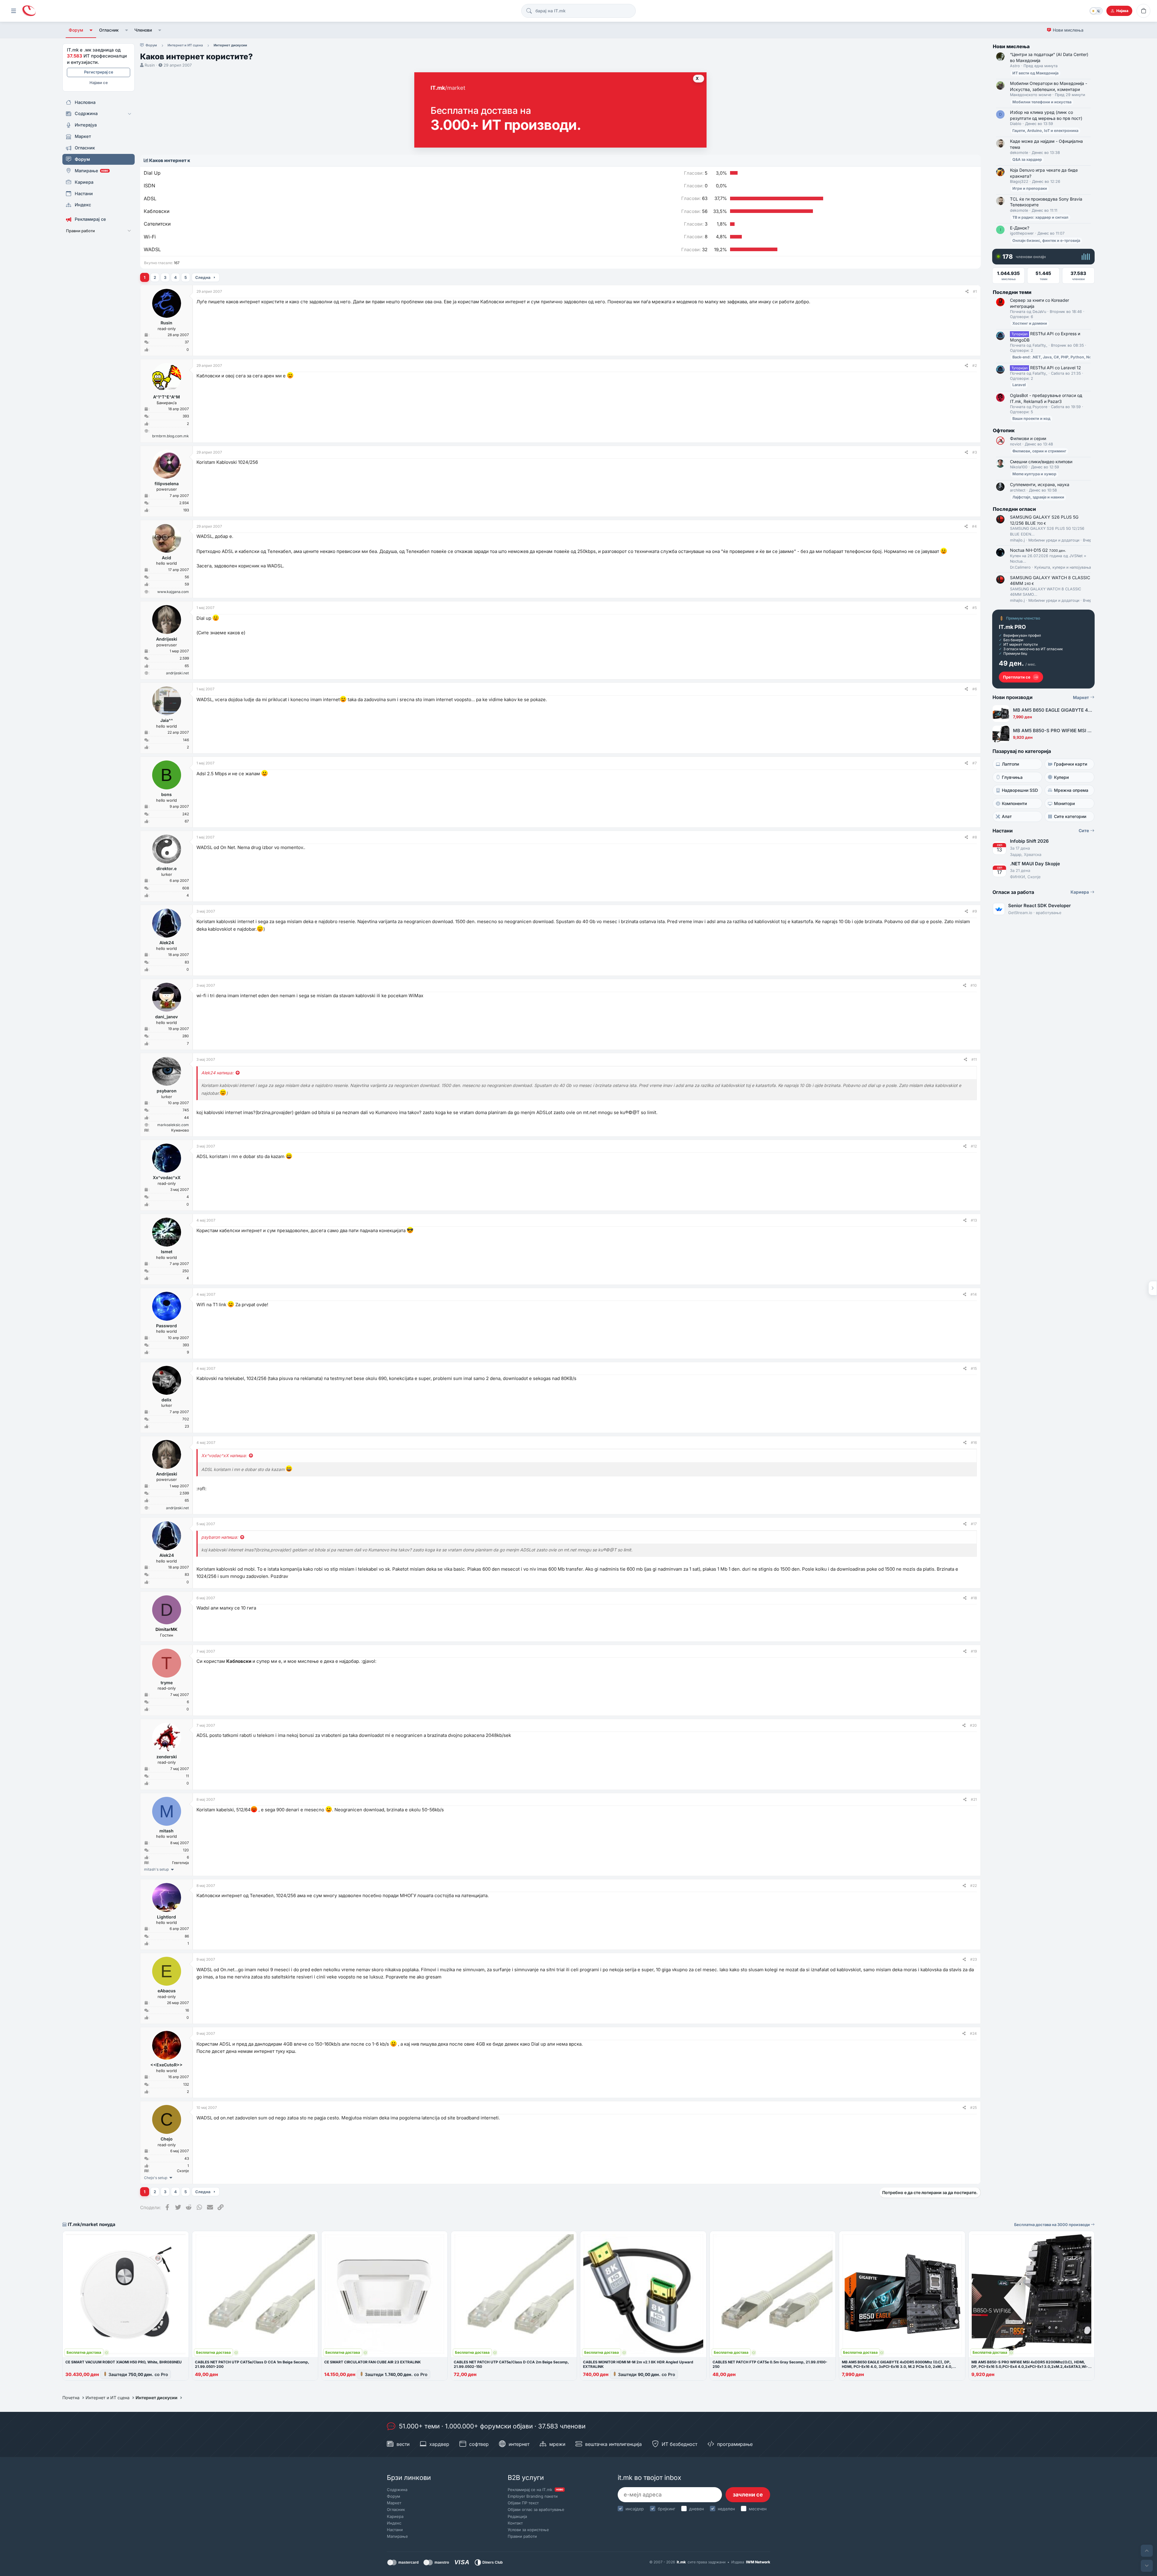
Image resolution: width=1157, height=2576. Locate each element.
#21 (974, 1799)
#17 (974, 1524)
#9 (975, 911)
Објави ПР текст (523, 2503)
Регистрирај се (99, 72)
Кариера (1080, 892)
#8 (975, 837)
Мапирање (397, 2536)
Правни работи (522, 2536)
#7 (975, 763)
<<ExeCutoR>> (166, 2065)
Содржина (397, 2490)
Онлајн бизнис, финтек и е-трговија (1046, 240)
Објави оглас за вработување (536, 2509)
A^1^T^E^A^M (166, 397)
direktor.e (166, 868)
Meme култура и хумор (1034, 474)
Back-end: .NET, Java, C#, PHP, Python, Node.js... (1058, 357)
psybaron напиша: (220, 1537)
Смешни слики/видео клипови (1041, 462)
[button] (91, 30)
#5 (975, 608)
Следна (203, 277)
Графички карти (1071, 764)
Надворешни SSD (1020, 790)
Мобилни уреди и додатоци (1054, 540)
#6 (975, 689)
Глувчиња (1012, 777)
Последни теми (1012, 292)
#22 (974, 1886)
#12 (974, 1146)
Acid (166, 558)
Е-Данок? (1020, 228)
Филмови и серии (1028, 438)
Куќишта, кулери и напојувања (1063, 567)
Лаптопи (1010, 764)
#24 (973, 2033)
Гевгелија (180, 1863)
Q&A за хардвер (1027, 159)
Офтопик (1004, 430)
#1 (975, 291)
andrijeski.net (177, 673)
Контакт (515, 2523)
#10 (974, 985)
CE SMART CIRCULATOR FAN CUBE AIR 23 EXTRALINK (373, 2362)
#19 (974, 1651)
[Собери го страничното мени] (14, 11)
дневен (696, 2509)
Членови (143, 30)
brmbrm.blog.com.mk (171, 436)
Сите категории (1070, 816)
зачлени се (748, 2495)
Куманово (180, 1130)
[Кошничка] (1143, 11)
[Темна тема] (1096, 11)
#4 (974, 526)
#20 (973, 1725)
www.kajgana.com (173, 592)
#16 (974, 1443)
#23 (974, 1959)
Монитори (1064, 803)
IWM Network (758, 2562)
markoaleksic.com (173, 1125)
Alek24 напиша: (217, 1073)
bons (166, 794)
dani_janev (166, 1017)
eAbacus (167, 1991)
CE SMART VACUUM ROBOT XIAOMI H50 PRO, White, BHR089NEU (124, 2362)
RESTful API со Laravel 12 (1046, 368)
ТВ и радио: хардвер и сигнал (1040, 217)
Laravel (1019, 385)
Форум (76, 30)
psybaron (167, 1091)
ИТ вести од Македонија (1035, 73)
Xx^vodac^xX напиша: (224, 1455)
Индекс (394, 2523)
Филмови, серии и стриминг (1039, 451)
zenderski (167, 1757)
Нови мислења (1068, 30)
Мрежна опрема (1071, 790)
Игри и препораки (1030, 188)
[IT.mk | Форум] (29, 11)
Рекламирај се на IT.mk (535, 2490)
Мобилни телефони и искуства (1042, 102)
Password (166, 1326)
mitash (166, 1831)
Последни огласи (1014, 509)
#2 (975, 365)
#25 (974, 2108)
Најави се (99, 83)
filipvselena (167, 484)
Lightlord (166, 1917)
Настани (395, 2530)
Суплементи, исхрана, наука (1040, 484)
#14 (974, 1294)
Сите (1084, 831)
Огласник (109, 30)
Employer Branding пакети (533, 2496)
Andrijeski (167, 639)
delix (166, 1400)
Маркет (1082, 697)
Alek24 (167, 943)
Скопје (183, 2171)
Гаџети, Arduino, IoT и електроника (1045, 131)
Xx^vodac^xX (167, 1177)
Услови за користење (528, 2530)
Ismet (167, 1252)
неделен (726, 2509)
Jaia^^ (167, 720)
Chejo (167, 2139)
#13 (974, 1220)
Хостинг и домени (1030, 323)
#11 (974, 1059)
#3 (975, 452)
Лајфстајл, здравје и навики (1038, 497)
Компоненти (1014, 803)
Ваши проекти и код (1031, 418)
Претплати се (1017, 677)
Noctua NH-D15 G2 (1038, 550)
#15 (974, 1368)
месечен (758, 2509)
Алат (1007, 816)
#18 (974, 1598)
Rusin (150, 65)
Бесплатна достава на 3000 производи (1052, 2225)
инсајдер (635, 2509)
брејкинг (666, 2509)
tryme (167, 1683)
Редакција (517, 2516)
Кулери (1061, 777)
